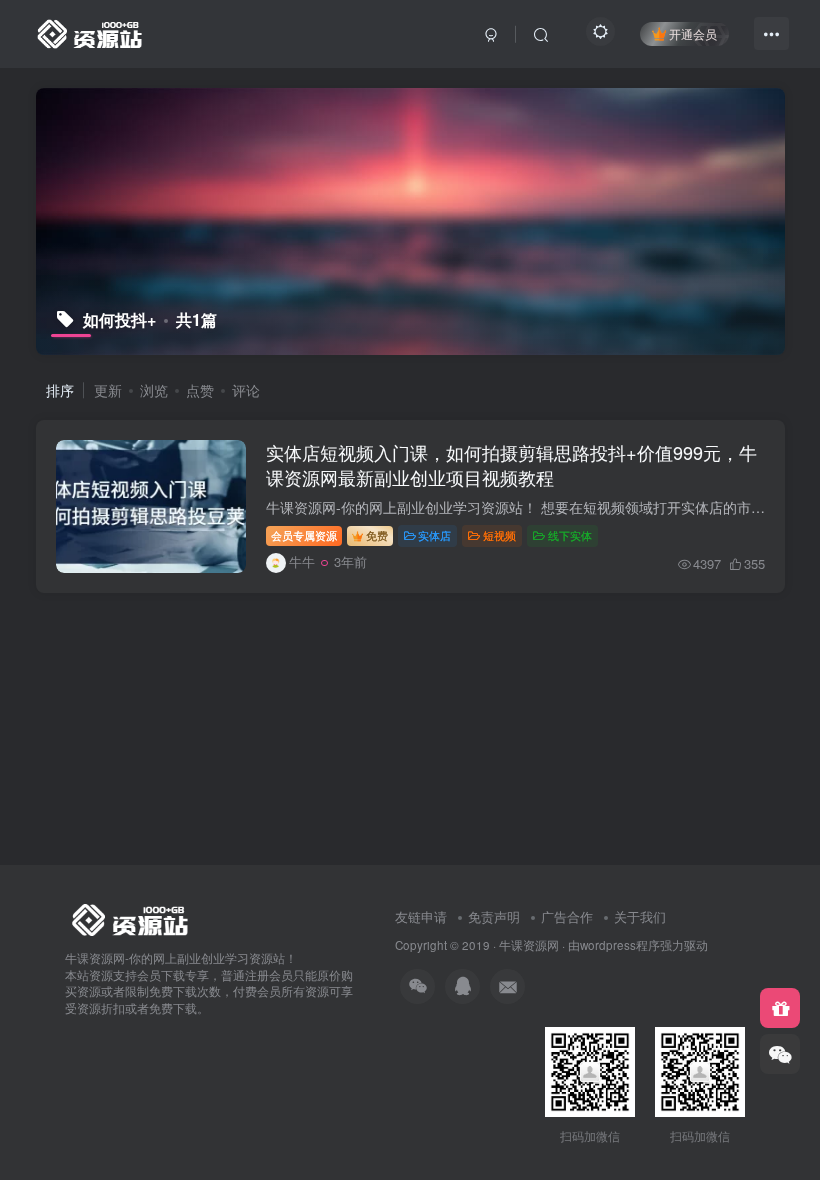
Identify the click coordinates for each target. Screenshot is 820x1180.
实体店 (434, 535)
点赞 (200, 390)
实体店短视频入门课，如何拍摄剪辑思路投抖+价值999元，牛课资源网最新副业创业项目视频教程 (511, 464)
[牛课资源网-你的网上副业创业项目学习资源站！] (91, 31)
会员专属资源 (304, 535)
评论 (246, 390)
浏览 (154, 390)
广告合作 (567, 916)
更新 (108, 390)
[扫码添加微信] (780, 1054)
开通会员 (693, 33)
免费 (377, 535)
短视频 (499, 535)
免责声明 (494, 916)
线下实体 (570, 535)
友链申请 (421, 916)
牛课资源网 (529, 945)
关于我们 (640, 916)
